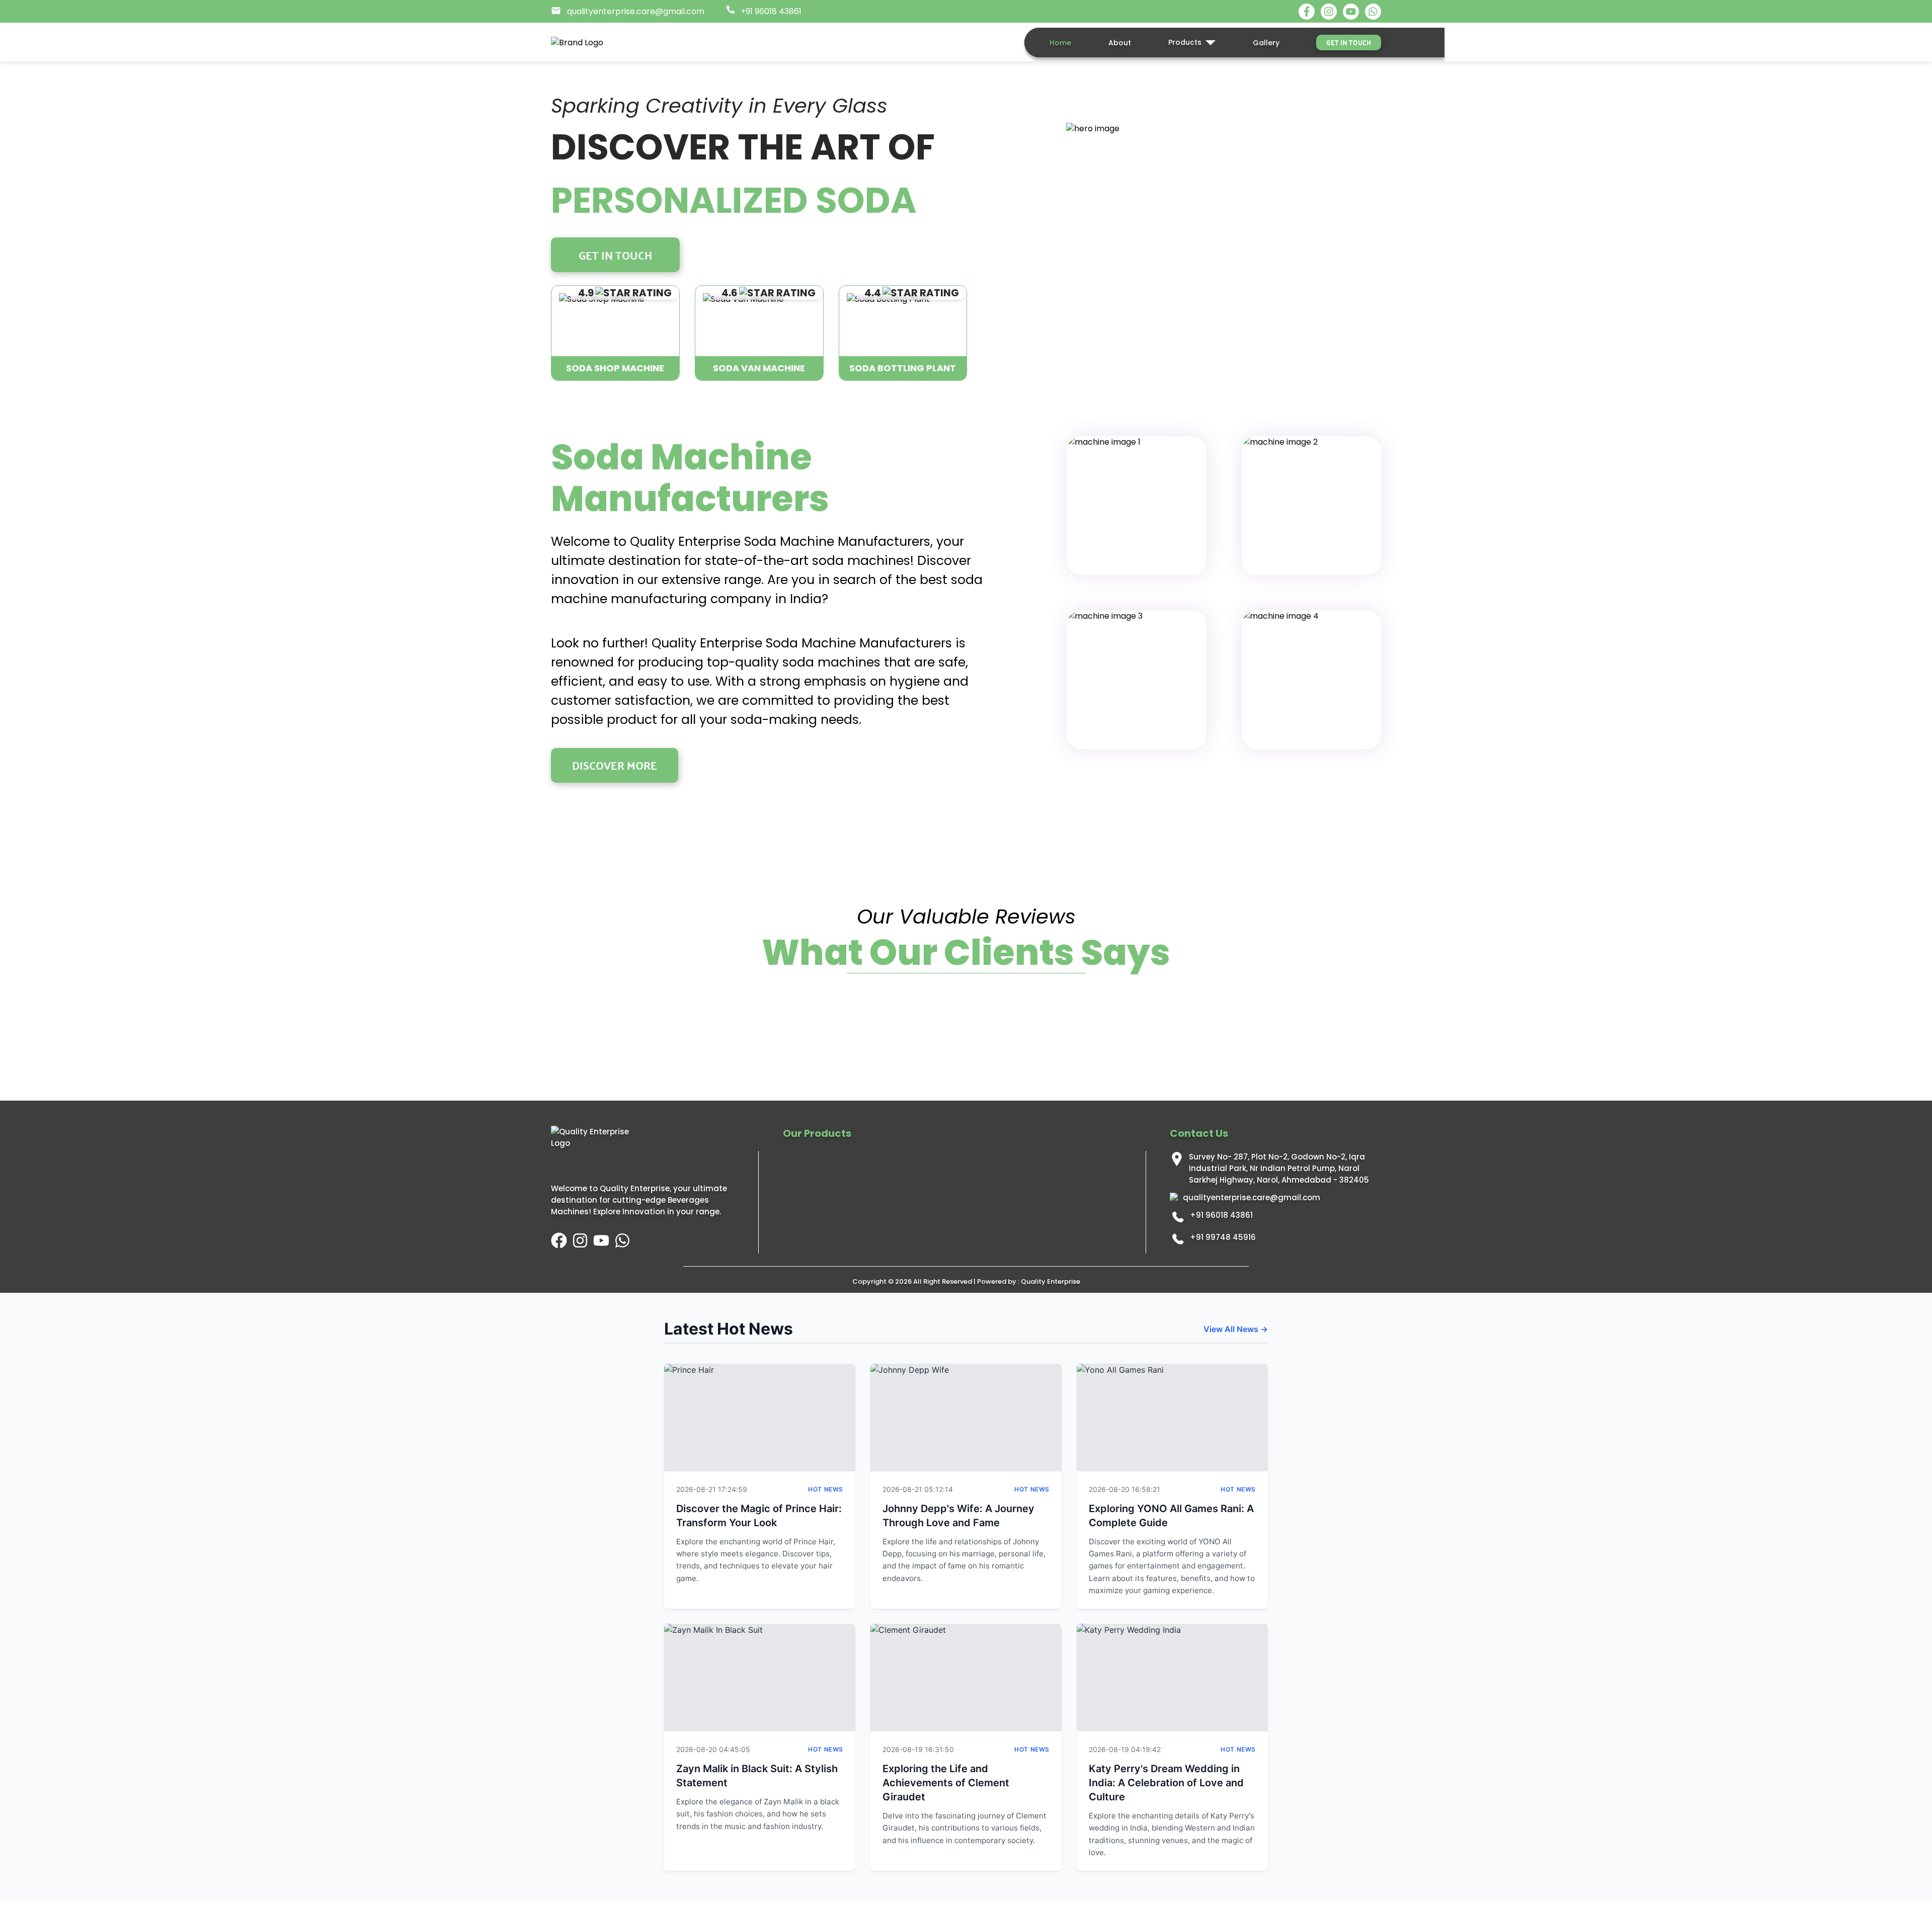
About (1120, 43)
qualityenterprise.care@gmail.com (1252, 1197)
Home (1060, 43)
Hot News (826, 1489)
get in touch (1349, 42)
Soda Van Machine (759, 368)
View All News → (1236, 1329)
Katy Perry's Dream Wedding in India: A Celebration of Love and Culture (1166, 1783)
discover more (615, 765)
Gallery (1266, 43)
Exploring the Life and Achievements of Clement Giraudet (946, 1783)
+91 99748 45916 (1223, 1237)
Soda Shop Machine (615, 368)
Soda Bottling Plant (903, 368)
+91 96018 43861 (1221, 1215)
